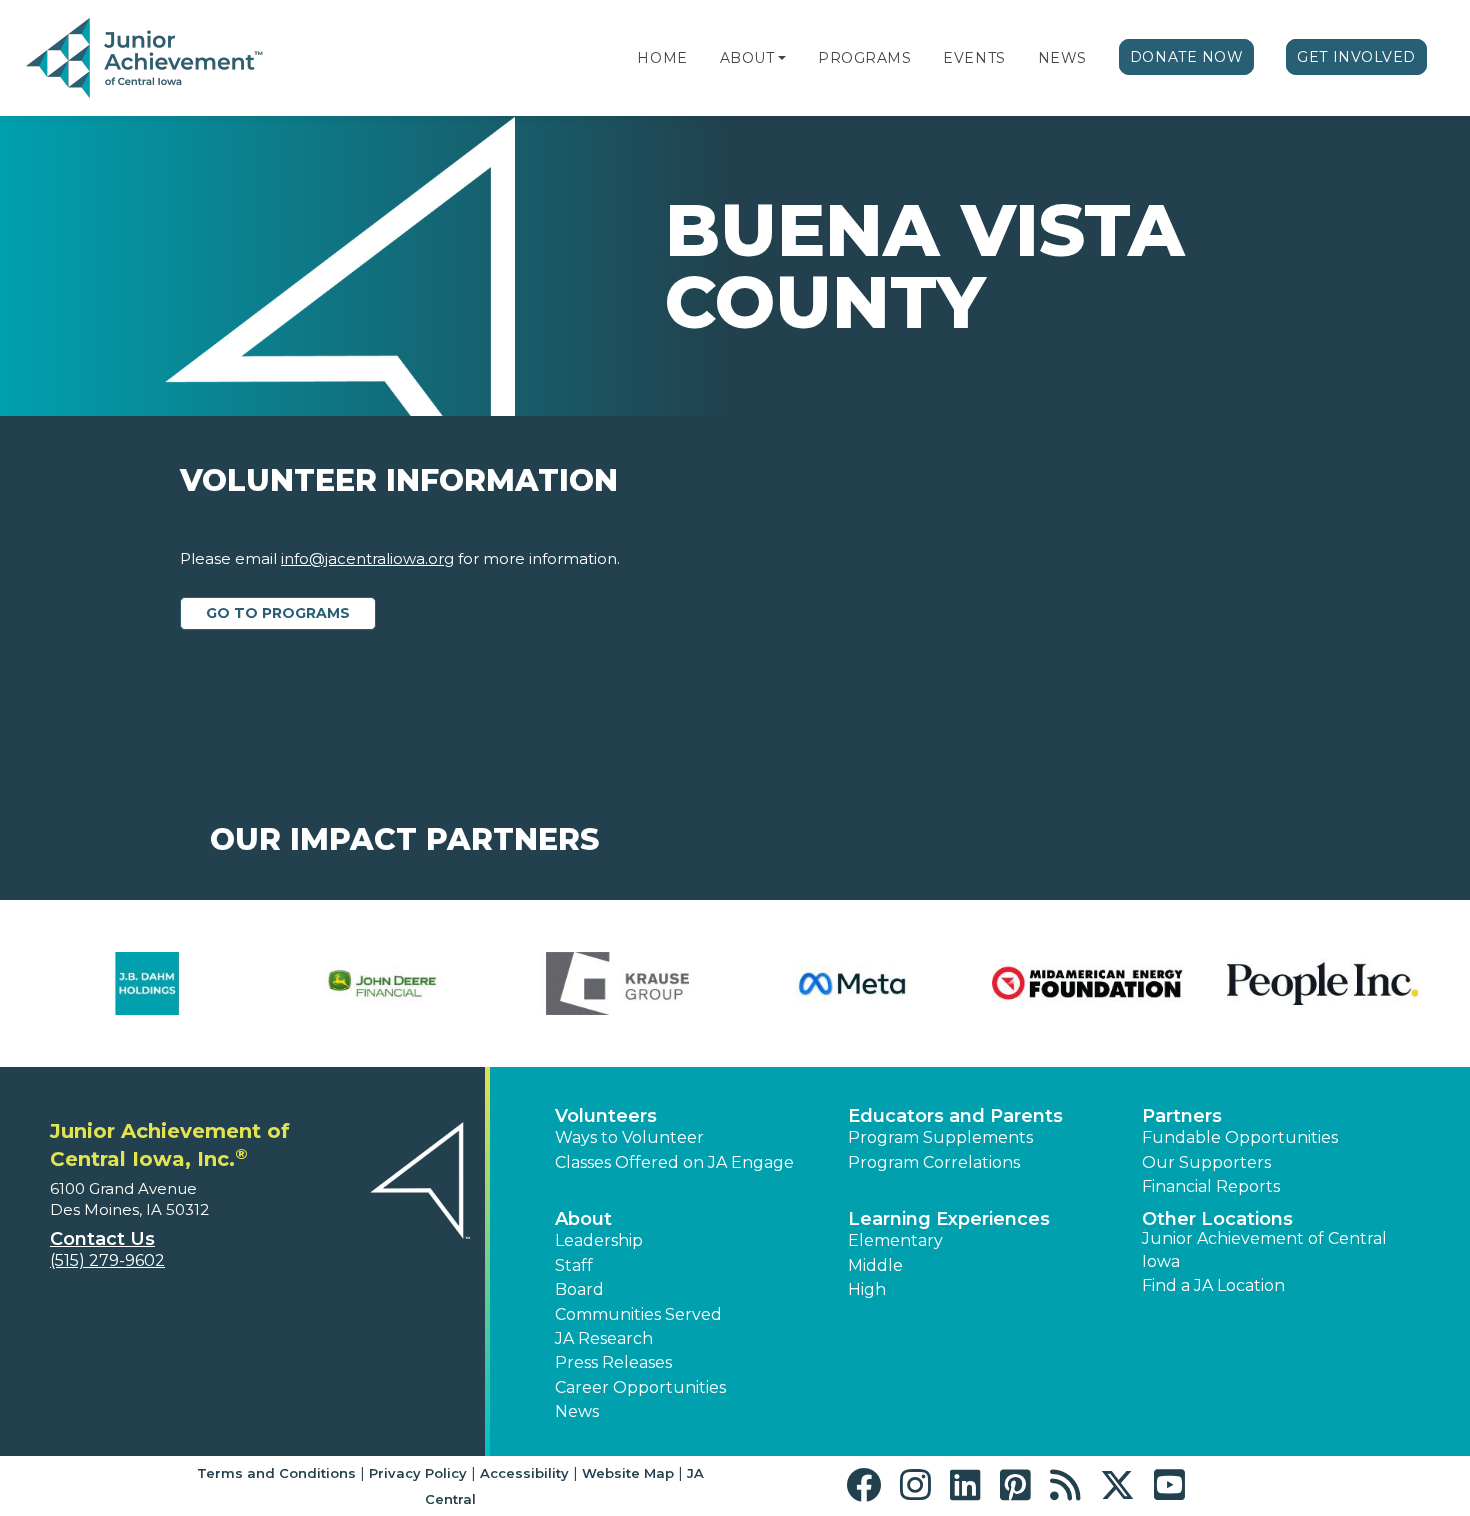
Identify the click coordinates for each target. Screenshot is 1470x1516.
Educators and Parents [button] (955, 1116)
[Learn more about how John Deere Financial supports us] (329, 983)
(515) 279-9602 (107, 1260)
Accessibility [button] (524, 1473)
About (747, 58)
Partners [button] (1182, 1116)
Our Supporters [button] (1206, 1162)
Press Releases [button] (613, 1362)
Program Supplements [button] (940, 1137)
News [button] (577, 1411)
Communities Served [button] (638, 1314)
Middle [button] (875, 1265)
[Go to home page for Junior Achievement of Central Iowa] (146, 59)
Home (662, 58)
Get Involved (1356, 57)
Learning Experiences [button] (949, 1219)
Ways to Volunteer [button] (629, 1137)
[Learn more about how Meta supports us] (799, 983)
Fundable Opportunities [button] (1240, 1137)
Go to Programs (278, 613)
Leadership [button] (599, 1240)
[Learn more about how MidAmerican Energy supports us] (1034, 983)
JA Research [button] (604, 1338)
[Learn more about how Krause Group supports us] (564, 983)
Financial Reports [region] (1211, 1186)
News (1062, 58)
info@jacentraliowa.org (367, 558)
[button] (782, 58)
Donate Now (1187, 57)
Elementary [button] (895, 1240)
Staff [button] (574, 1265)
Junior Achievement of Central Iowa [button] (1264, 1249)
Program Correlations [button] (934, 1162)
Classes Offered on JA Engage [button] (674, 1162)
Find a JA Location (1213, 1285)
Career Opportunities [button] (640, 1387)
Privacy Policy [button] (418, 1473)
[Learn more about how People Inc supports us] (1269, 983)
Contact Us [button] (102, 1239)
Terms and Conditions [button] (276, 1473)
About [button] (583, 1219)
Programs (864, 58)
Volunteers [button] (606, 1116)
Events (974, 58)
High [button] (867, 1289)
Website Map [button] (628, 1473)
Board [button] (579, 1289)
